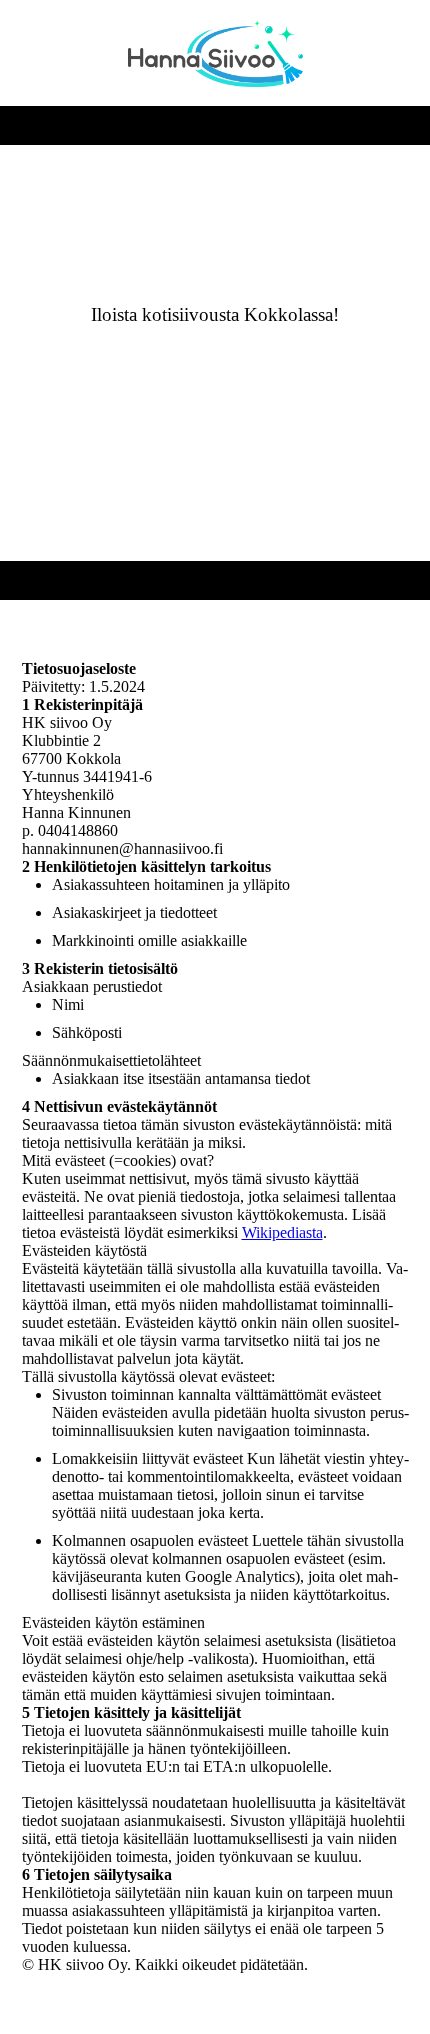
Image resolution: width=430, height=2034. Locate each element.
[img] (215, 53)
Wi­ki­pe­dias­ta (282, 1232)
